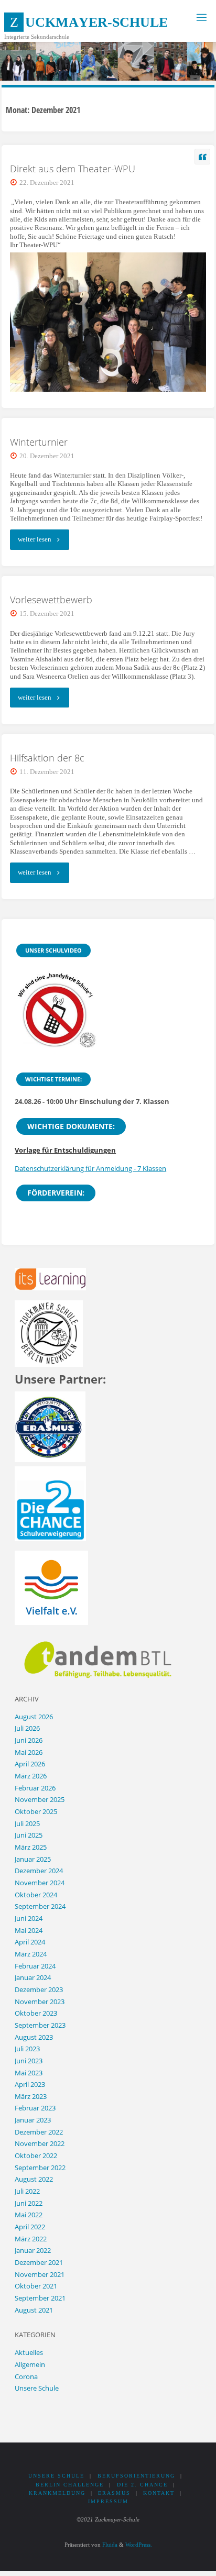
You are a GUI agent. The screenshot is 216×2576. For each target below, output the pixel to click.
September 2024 (40, 1906)
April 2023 (30, 2085)
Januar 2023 (33, 2120)
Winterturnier (39, 442)
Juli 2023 (27, 2049)
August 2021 (34, 2310)
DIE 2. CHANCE (142, 2485)
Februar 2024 (35, 1966)
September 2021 (40, 2298)
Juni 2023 (29, 2061)
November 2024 (40, 1883)
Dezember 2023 (39, 1990)
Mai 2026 (29, 1753)
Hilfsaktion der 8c (47, 758)
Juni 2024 (29, 1919)
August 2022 (34, 2179)
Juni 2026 (29, 1740)
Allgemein (30, 2365)
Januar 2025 (33, 1859)
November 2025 (40, 1800)
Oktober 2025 (36, 1812)
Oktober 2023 (36, 2013)
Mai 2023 (29, 2073)
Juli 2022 (27, 2191)
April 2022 (30, 2227)
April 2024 (30, 1942)
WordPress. (139, 2545)
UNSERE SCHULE (56, 2476)
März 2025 (31, 1847)
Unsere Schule (37, 2388)
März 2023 (31, 2097)
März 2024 (31, 1954)
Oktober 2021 (36, 2286)
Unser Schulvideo (53, 950)
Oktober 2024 (36, 1895)
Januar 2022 (33, 2251)
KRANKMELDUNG (57, 2493)
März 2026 (31, 1776)
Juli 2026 (27, 1728)
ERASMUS (114, 2493)
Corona (26, 2377)
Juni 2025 (29, 1835)
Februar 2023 (35, 2108)
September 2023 (40, 2025)
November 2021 (40, 2275)
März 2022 (31, 2239)
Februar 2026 (35, 1788)
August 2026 (34, 1717)
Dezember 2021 (39, 2263)
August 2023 (34, 2037)
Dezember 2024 (39, 1871)
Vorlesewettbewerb (51, 600)
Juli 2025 (27, 1824)
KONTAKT (159, 2493)
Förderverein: (56, 1193)
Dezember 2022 (39, 2132)
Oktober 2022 (36, 2156)
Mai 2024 (29, 1931)
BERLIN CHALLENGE (70, 2485)
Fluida (109, 2545)
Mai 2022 (29, 2215)
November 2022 (40, 2144)
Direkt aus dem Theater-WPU (73, 169)
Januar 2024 (33, 1978)
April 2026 (30, 1764)
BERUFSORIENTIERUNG (136, 2476)
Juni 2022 (29, 2203)
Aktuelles (29, 2353)
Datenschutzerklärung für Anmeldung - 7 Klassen (90, 1169)
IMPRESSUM (108, 2501)
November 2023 (40, 2002)
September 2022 (40, 2168)
